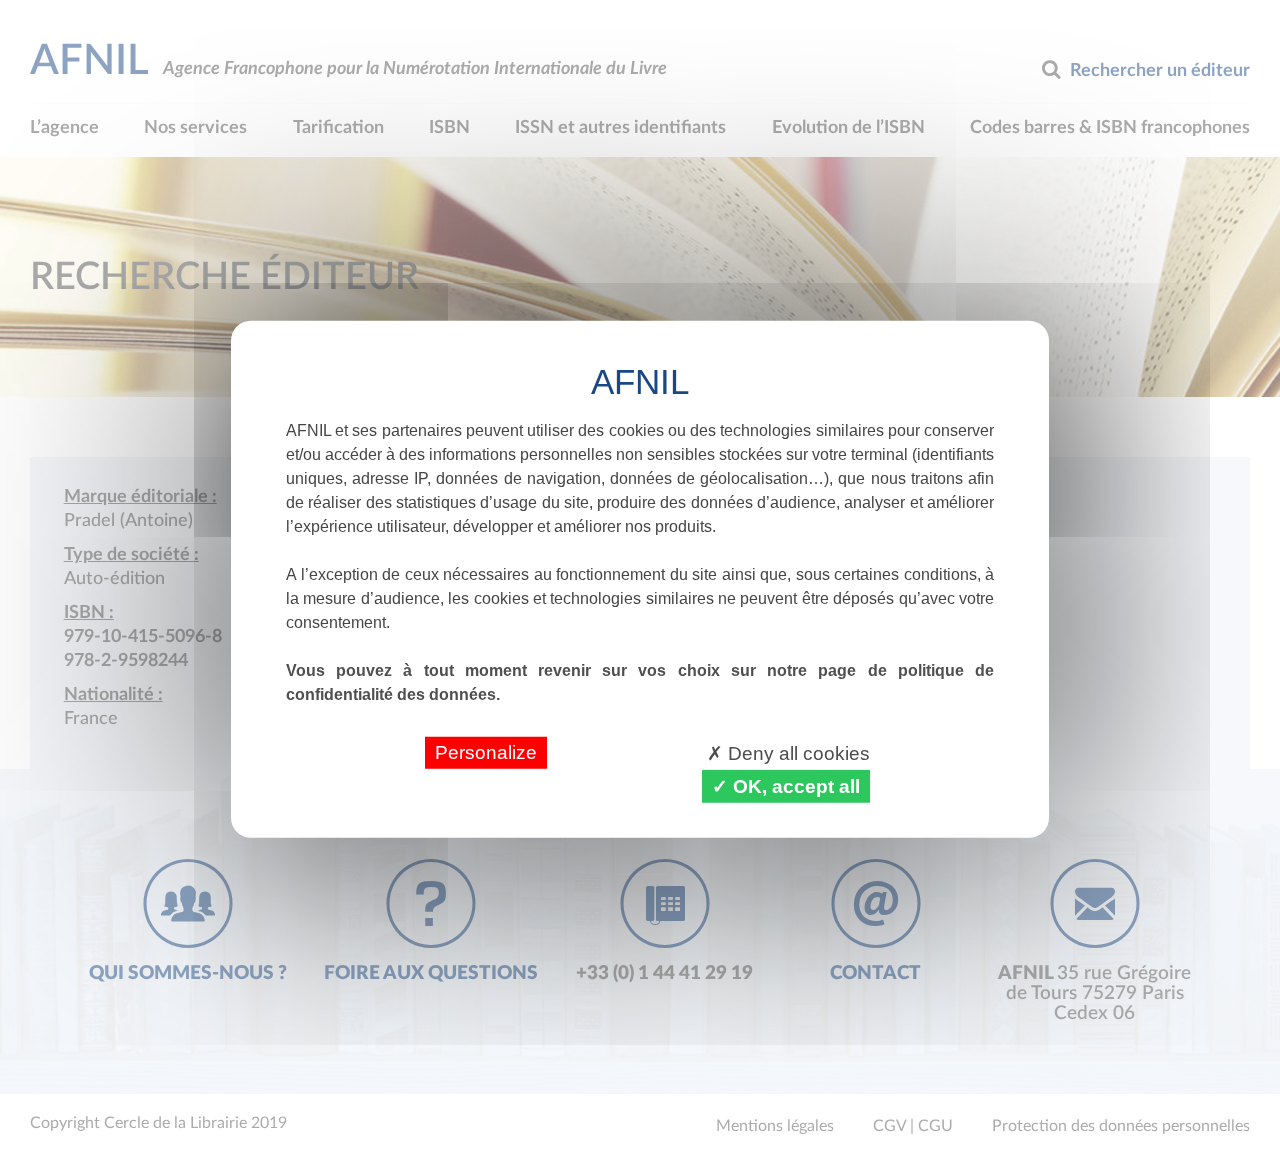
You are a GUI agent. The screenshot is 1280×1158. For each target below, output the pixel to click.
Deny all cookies (796, 752)
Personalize (486, 751)
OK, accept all (794, 785)
